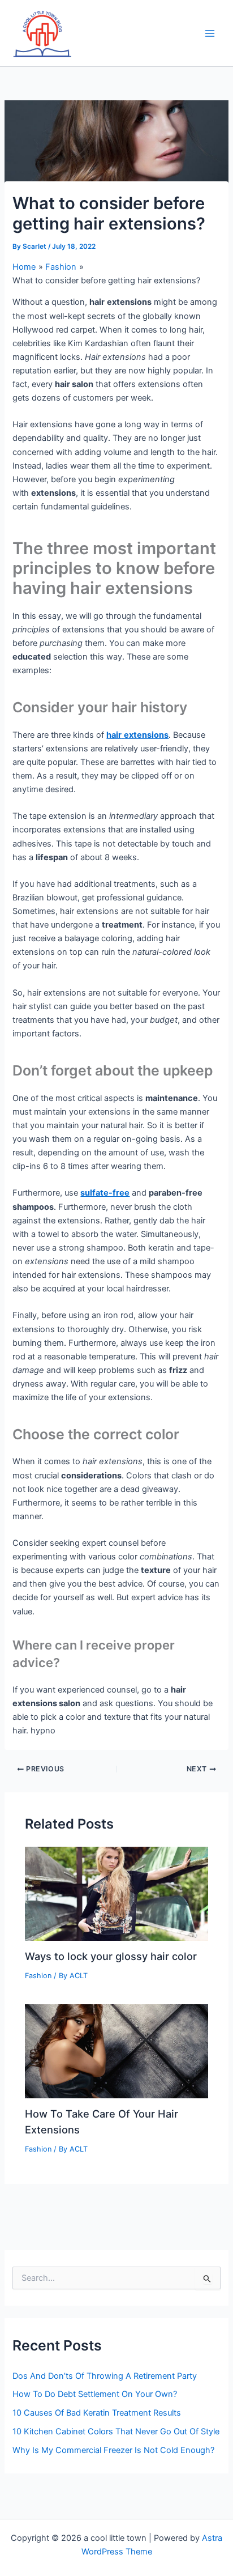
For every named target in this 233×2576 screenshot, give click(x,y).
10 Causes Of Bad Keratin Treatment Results (97, 2413)
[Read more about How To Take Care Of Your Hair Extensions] (116, 2051)
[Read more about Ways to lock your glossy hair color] (116, 1893)
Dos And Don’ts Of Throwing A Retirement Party (105, 2376)
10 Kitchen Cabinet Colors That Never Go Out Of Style (116, 2432)
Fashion (38, 1976)
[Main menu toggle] (210, 33)
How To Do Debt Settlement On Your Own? (95, 2394)
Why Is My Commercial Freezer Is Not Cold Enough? (113, 2450)
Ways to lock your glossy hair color (111, 1956)
